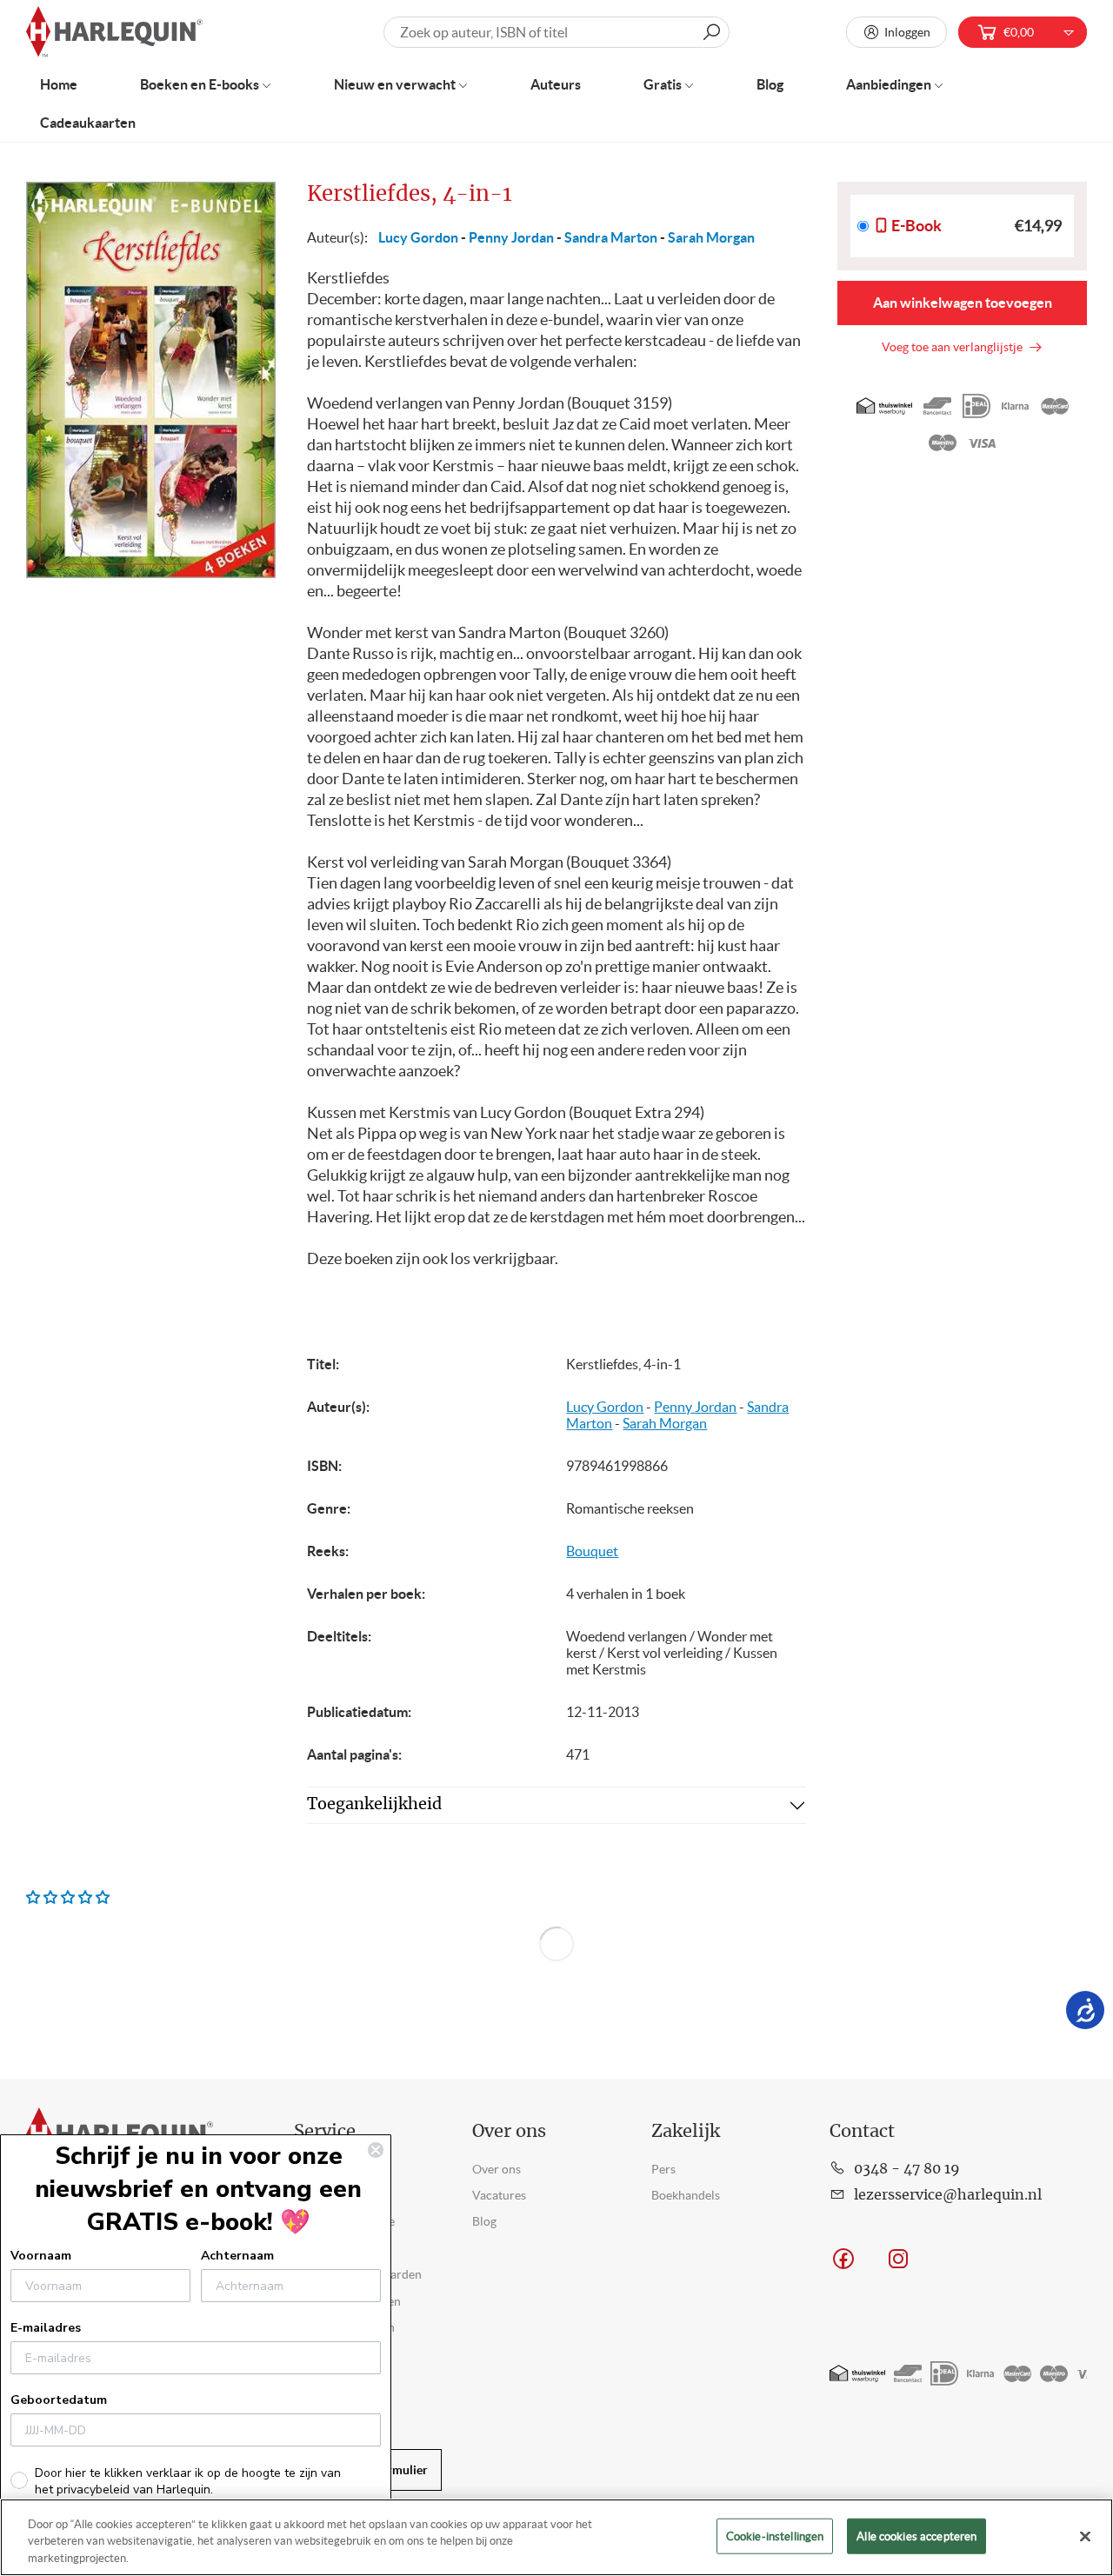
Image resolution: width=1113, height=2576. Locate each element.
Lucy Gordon (418, 237)
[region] (556, 2537)
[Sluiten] (1085, 2536)
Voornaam (41, 2256)
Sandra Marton (611, 237)
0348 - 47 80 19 (907, 2169)
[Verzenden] (711, 32)
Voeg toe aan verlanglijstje (955, 347)
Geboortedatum (59, 2400)
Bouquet (592, 1551)
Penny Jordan (511, 237)
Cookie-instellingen (775, 2536)
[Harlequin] (114, 33)
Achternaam (237, 2256)
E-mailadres (46, 2328)
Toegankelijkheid (374, 1805)
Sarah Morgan (711, 237)
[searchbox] (557, 32)
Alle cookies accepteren (916, 2536)
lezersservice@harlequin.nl (948, 2195)
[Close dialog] (376, 2150)
